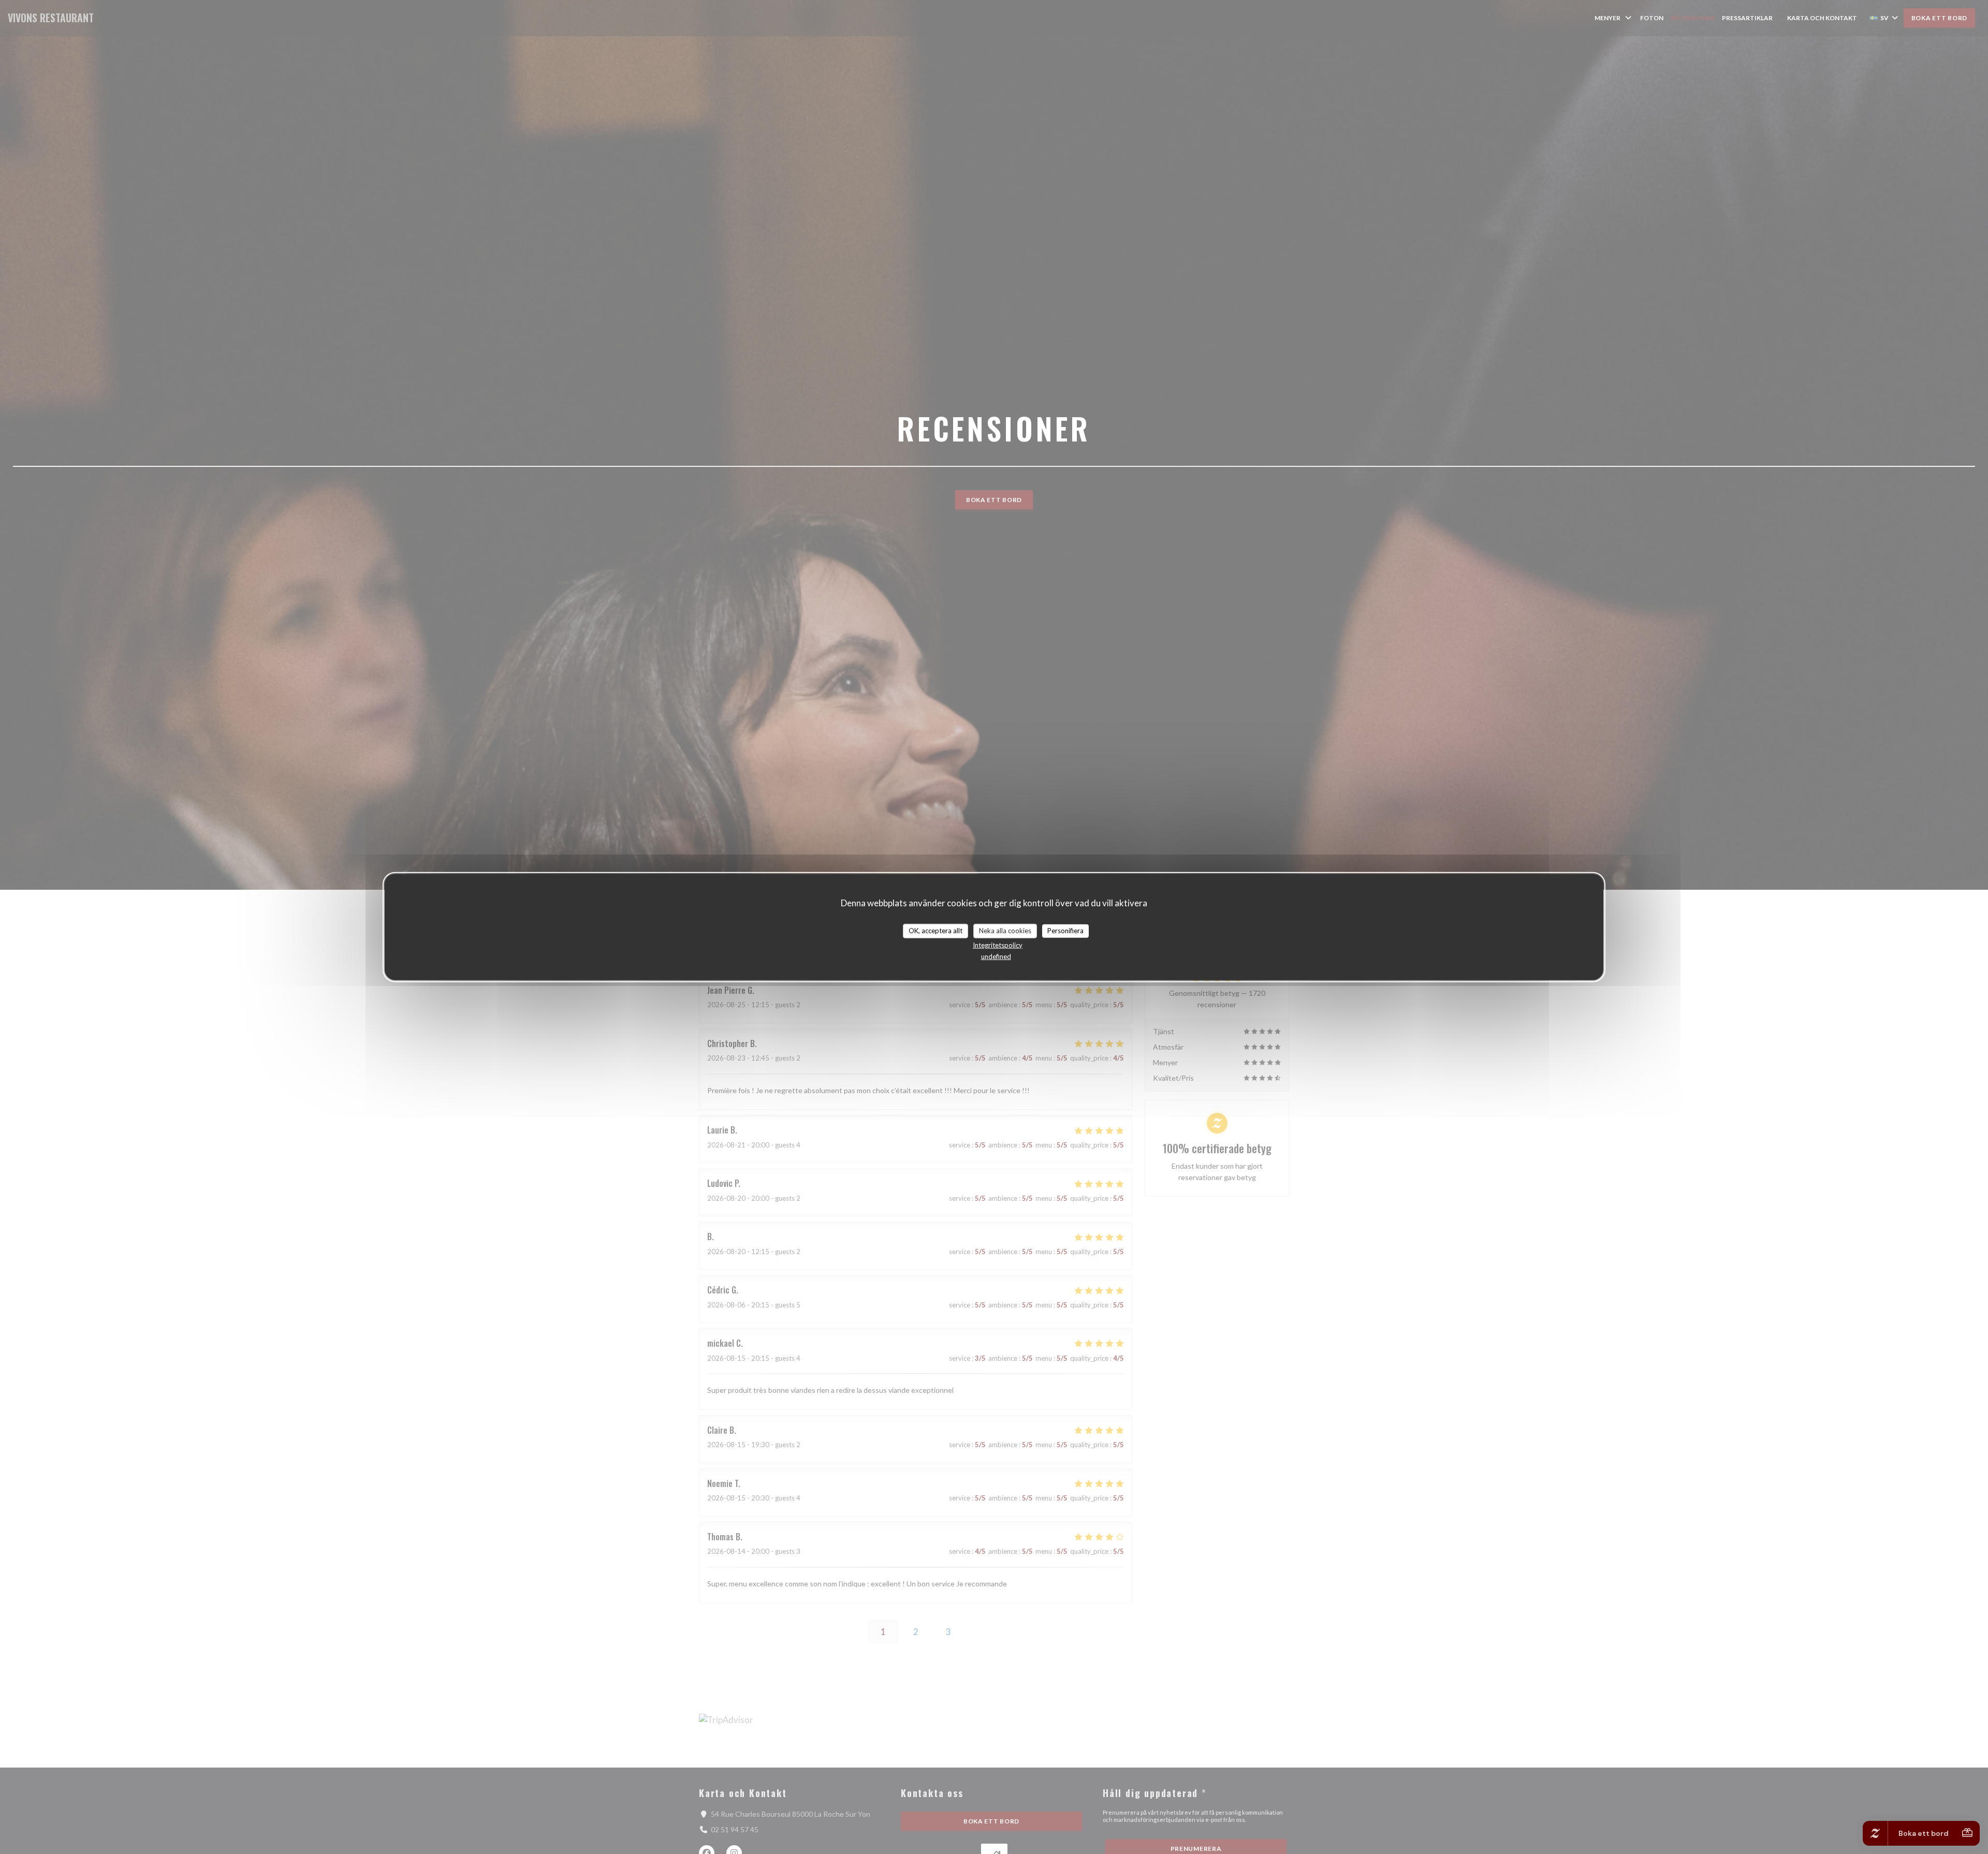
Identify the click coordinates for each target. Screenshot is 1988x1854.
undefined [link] (996, 956)
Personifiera (1065, 931)
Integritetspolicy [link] (998, 945)
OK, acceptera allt (935, 931)
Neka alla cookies (1005, 931)
